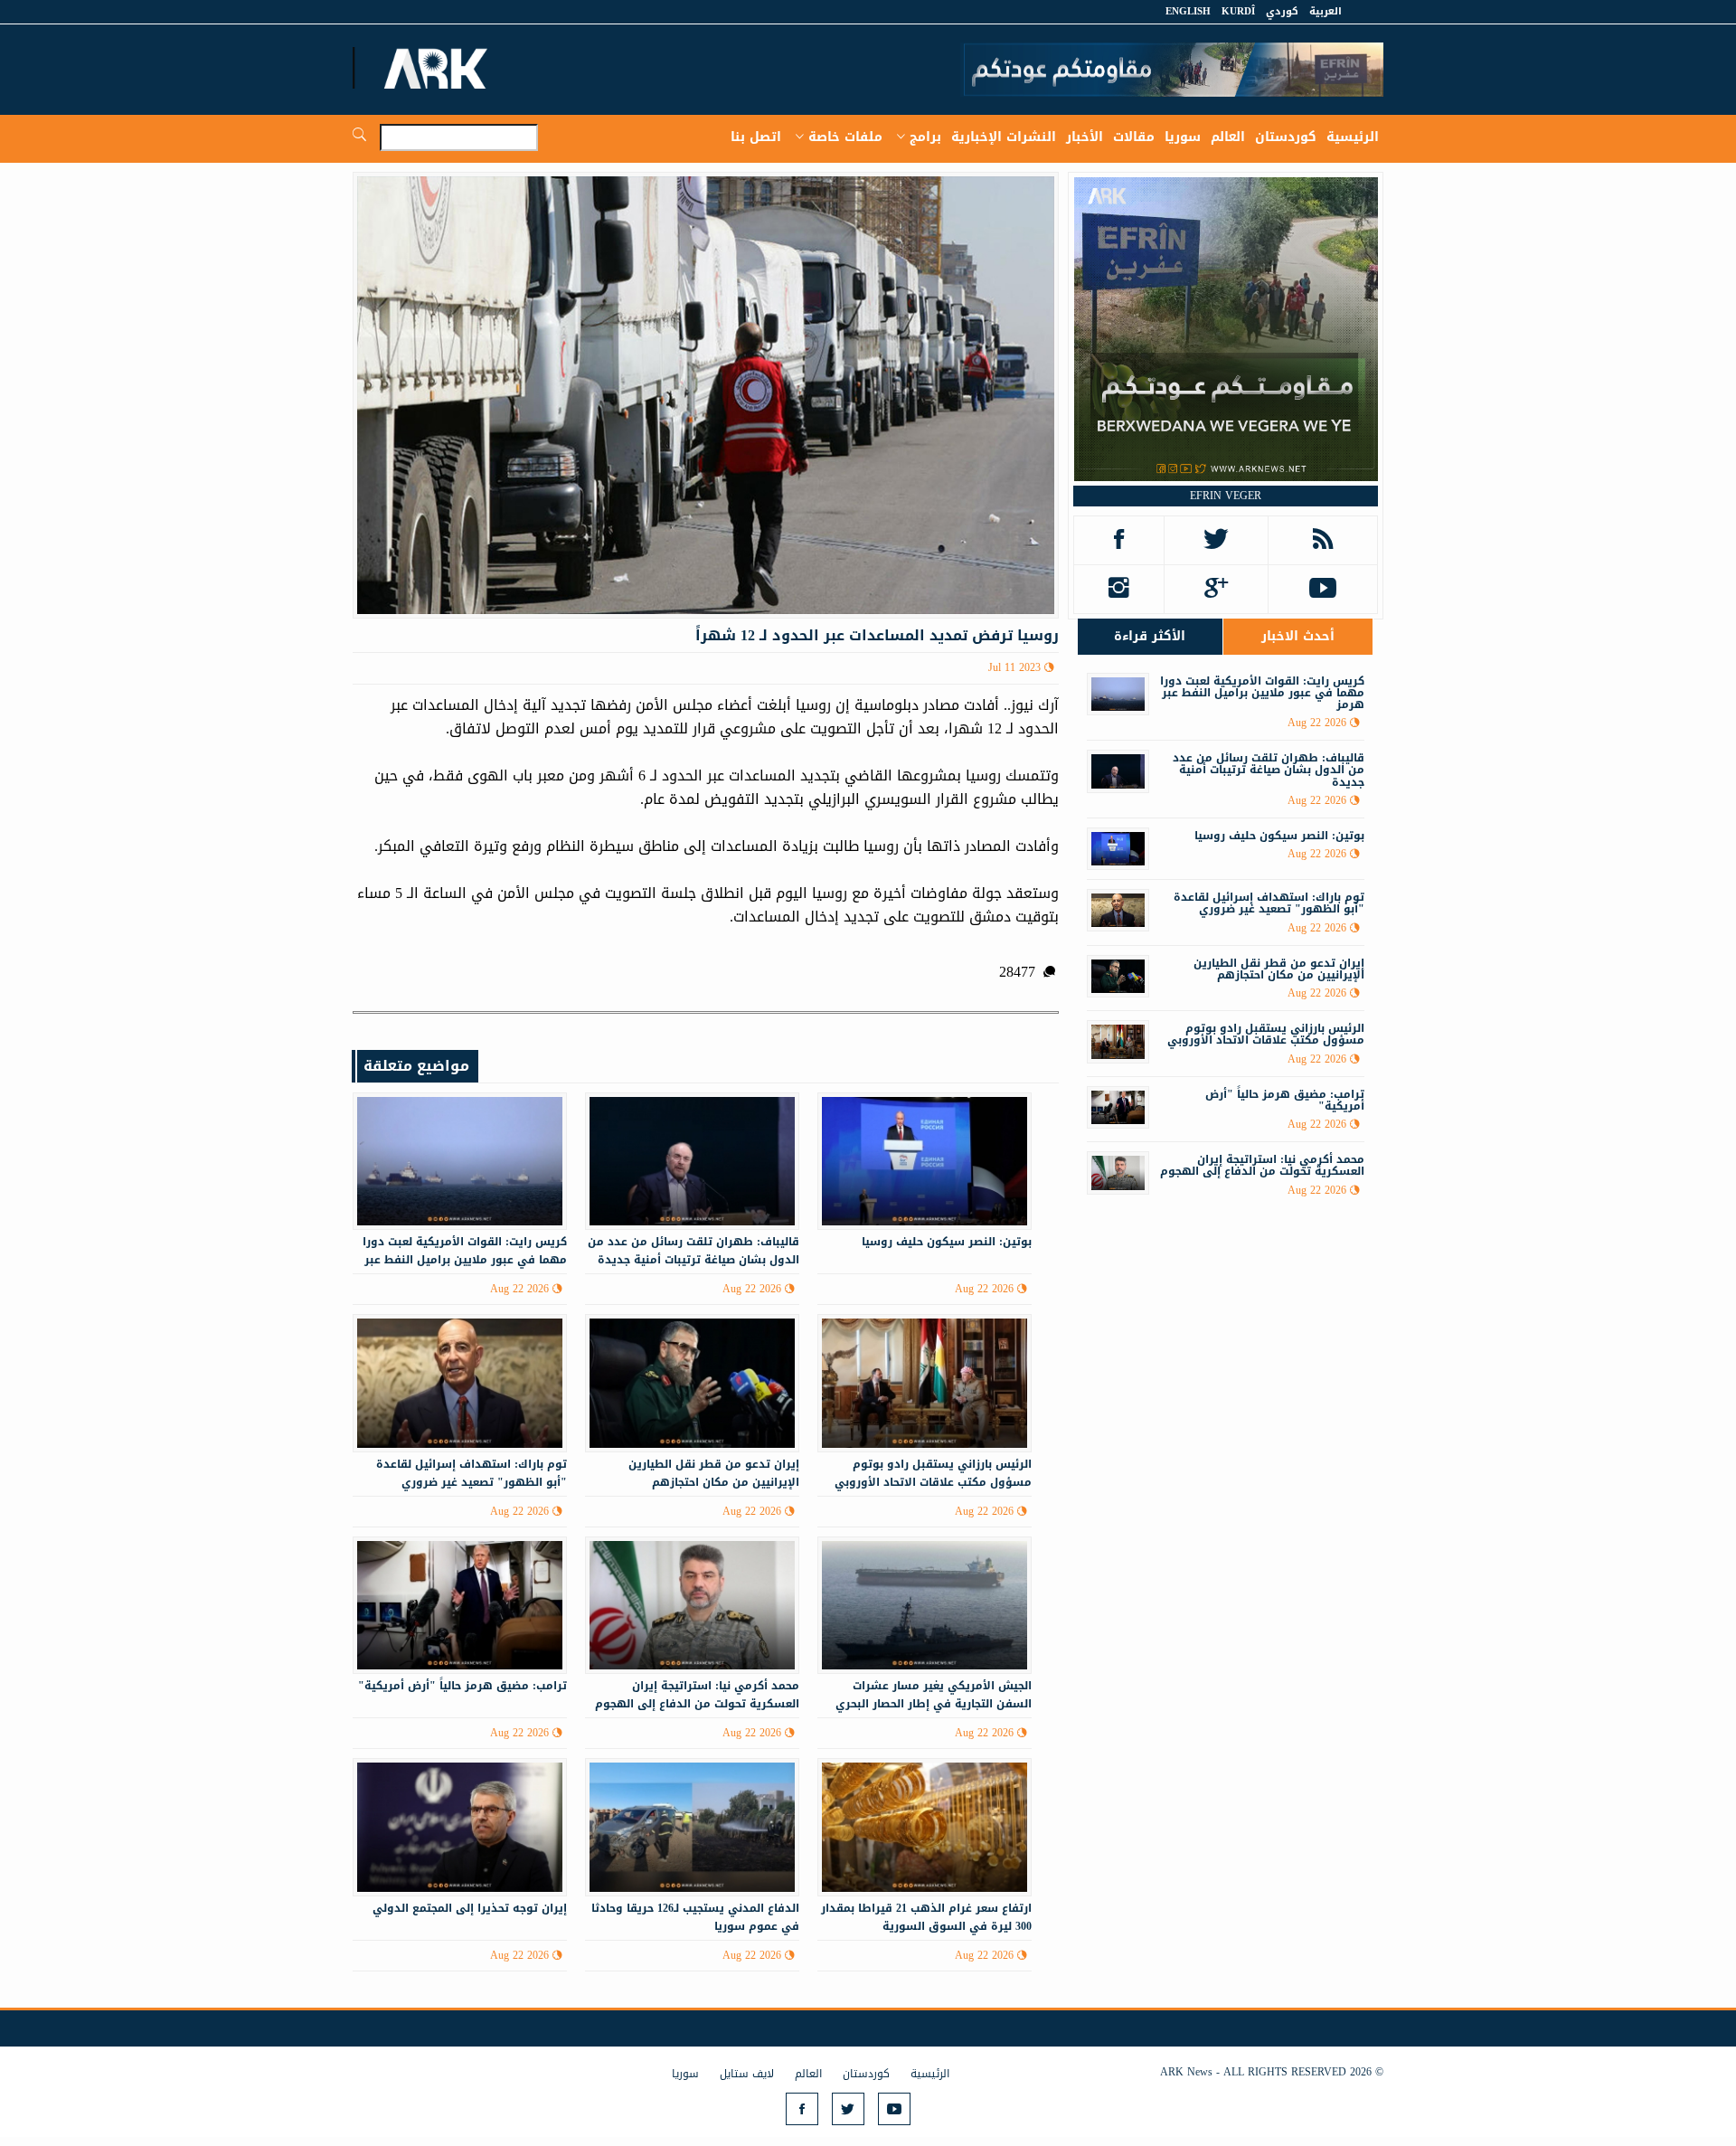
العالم (1228, 137)
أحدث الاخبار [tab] (1298, 636)
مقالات (1134, 137)
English (1188, 11)
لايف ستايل (747, 2074)
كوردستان (1286, 137)
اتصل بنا (756, 137)
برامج (925, 137)
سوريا (1183, 137)
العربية (1326, 11)
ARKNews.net (439, 68)
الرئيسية (1353, 137)
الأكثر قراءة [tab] (1150, 636)
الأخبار (1085, 137)
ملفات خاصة (845, 137)
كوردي (1282, 11)
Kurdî (1238, 11)
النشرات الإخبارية (1004, 137)
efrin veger (1226, 496)
